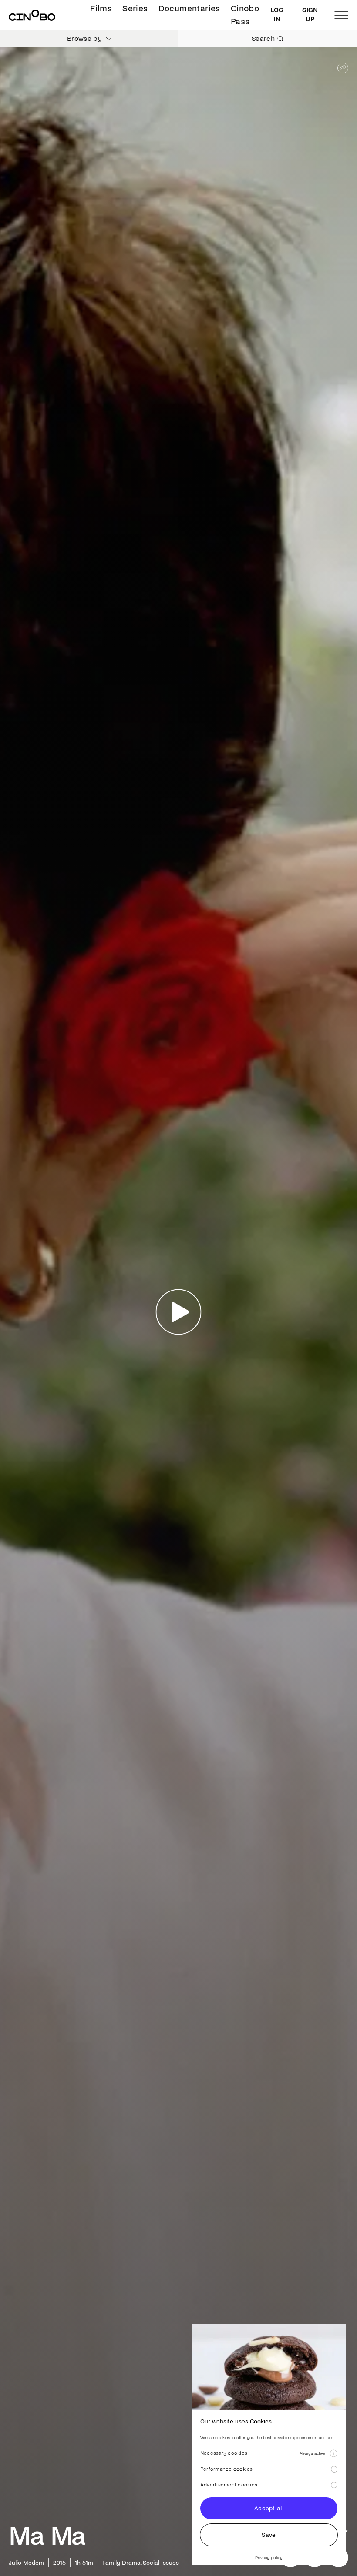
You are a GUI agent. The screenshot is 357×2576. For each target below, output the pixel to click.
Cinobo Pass (245, 15)
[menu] (341, 15)
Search (263, 38)
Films (101, 8)
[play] (179, 1312)
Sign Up (310, 15)
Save (269, 2535)
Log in (277, 15)
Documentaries (189, 8)
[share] (343, 68)
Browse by (84, 38)
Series (135, 8)
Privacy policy (269, 2558)
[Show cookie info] (333, 2453)
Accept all (269, 2508)
